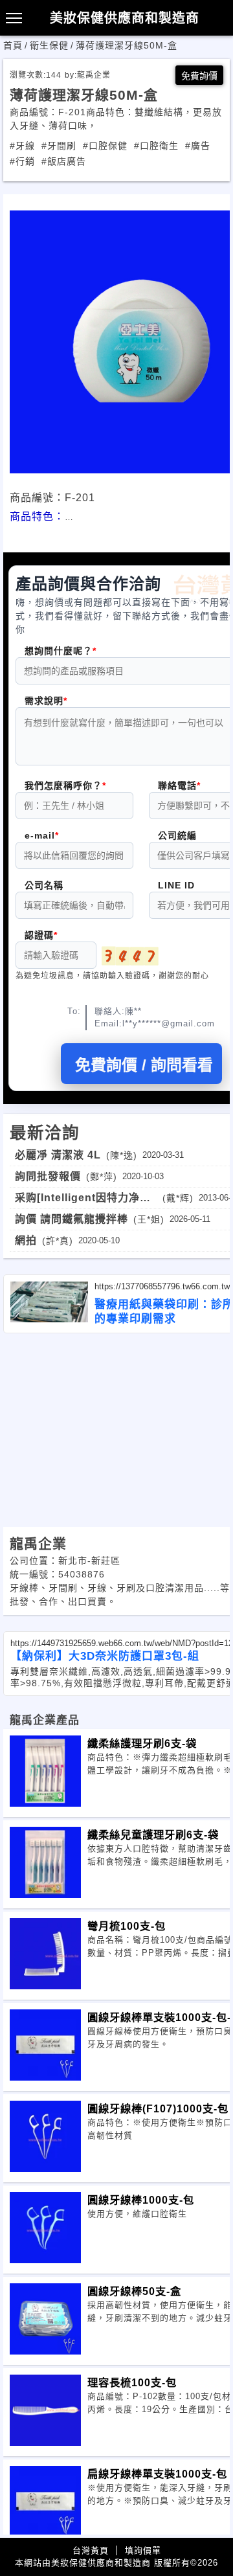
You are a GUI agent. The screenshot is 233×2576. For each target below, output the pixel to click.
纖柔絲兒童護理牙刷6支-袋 (153, 1835)
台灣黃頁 (91, 2550)
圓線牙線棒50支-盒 (134, 2291)
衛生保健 (49, 45)
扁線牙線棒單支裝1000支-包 (157, 2474)
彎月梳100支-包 (127, 1926)
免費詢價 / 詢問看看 (144, 1065)
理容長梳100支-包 (132, 2382)
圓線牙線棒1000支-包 (141, 2200)
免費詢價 (199, 76)
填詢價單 (143, 2550)
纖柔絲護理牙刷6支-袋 (142, 1743)
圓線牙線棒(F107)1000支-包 (158, 2108)
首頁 (13, 45)
